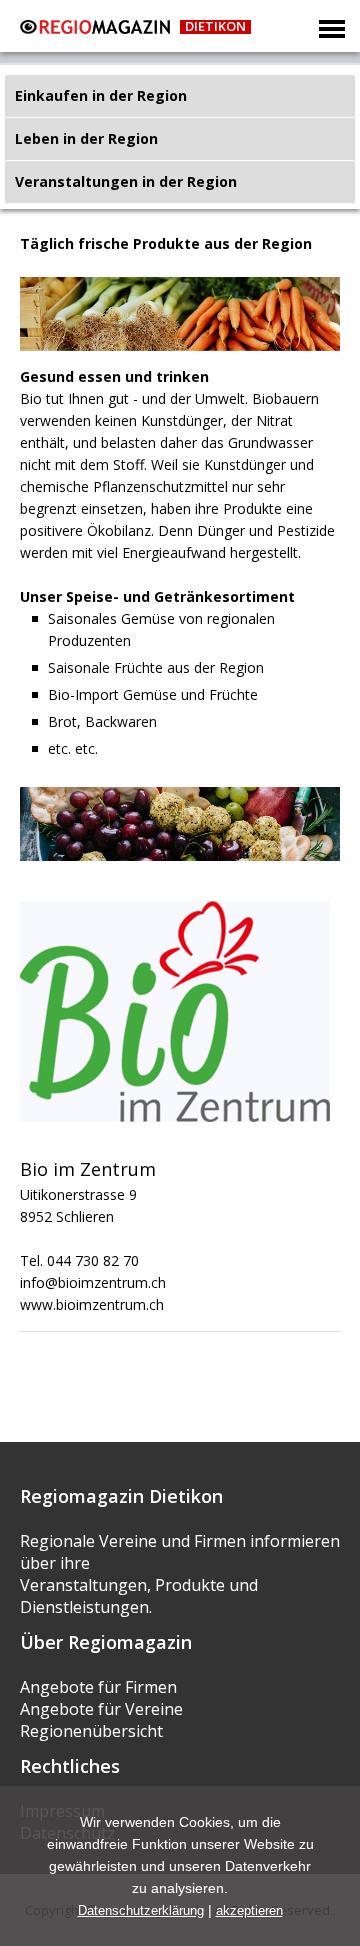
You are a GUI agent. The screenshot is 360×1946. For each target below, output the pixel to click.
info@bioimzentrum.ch (93, 1282)
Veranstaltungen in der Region (126, 181)
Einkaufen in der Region (101, 95)
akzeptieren (249, 1910)
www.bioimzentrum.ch (92, 1304)
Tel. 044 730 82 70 (79, 1260)
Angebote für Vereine (101, 1709)
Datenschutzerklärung (141, 1910)
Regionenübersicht (91, 1731)
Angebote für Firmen (98, 1687)
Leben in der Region (86, 138)
